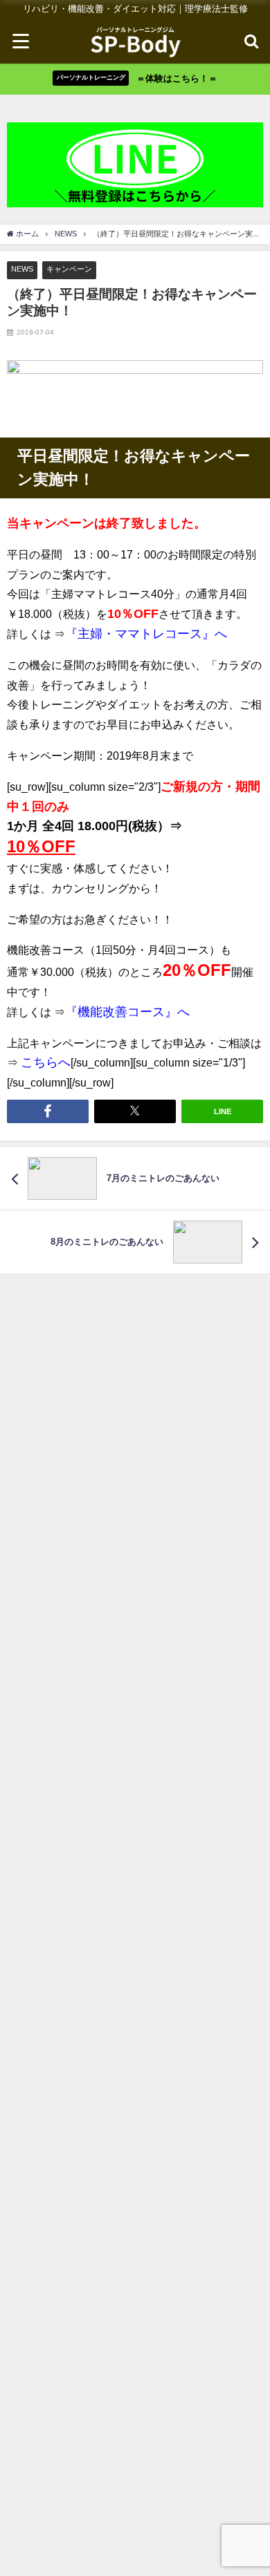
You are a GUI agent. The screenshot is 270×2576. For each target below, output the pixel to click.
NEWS (22, 269)
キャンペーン (69, 269)
